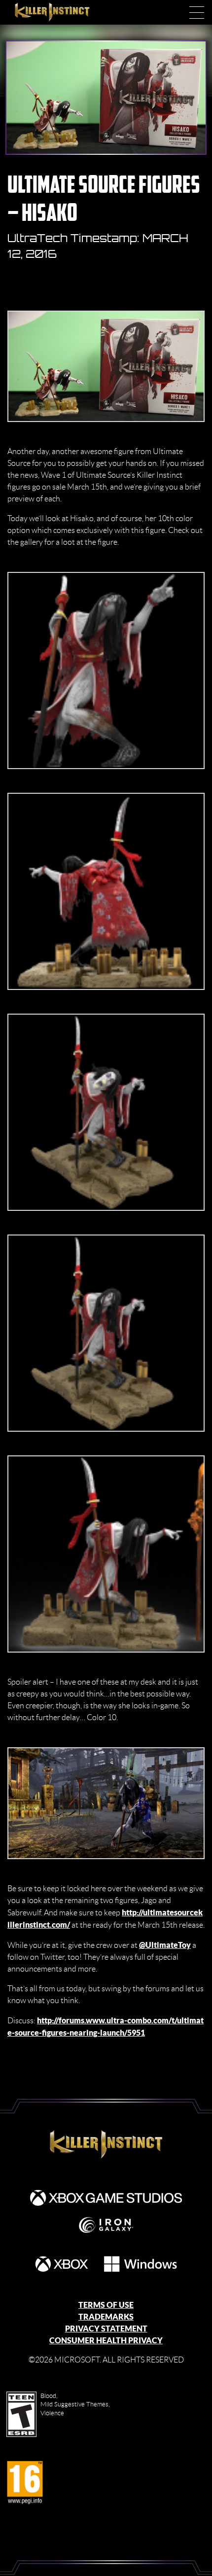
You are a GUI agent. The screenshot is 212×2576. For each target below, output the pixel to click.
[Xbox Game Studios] (106, 2198)
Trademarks (106, 2317)
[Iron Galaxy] (106, 2225)
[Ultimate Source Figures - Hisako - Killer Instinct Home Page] (106, 2145)
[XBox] (62, 2264)
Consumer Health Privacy (106, 2340)
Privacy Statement (106, 2329)
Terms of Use (106, 2305)
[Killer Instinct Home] (63, 12)
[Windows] (141, 2264)
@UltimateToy (165, 1945)
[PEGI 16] (25, 2483)
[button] (197, 12)
